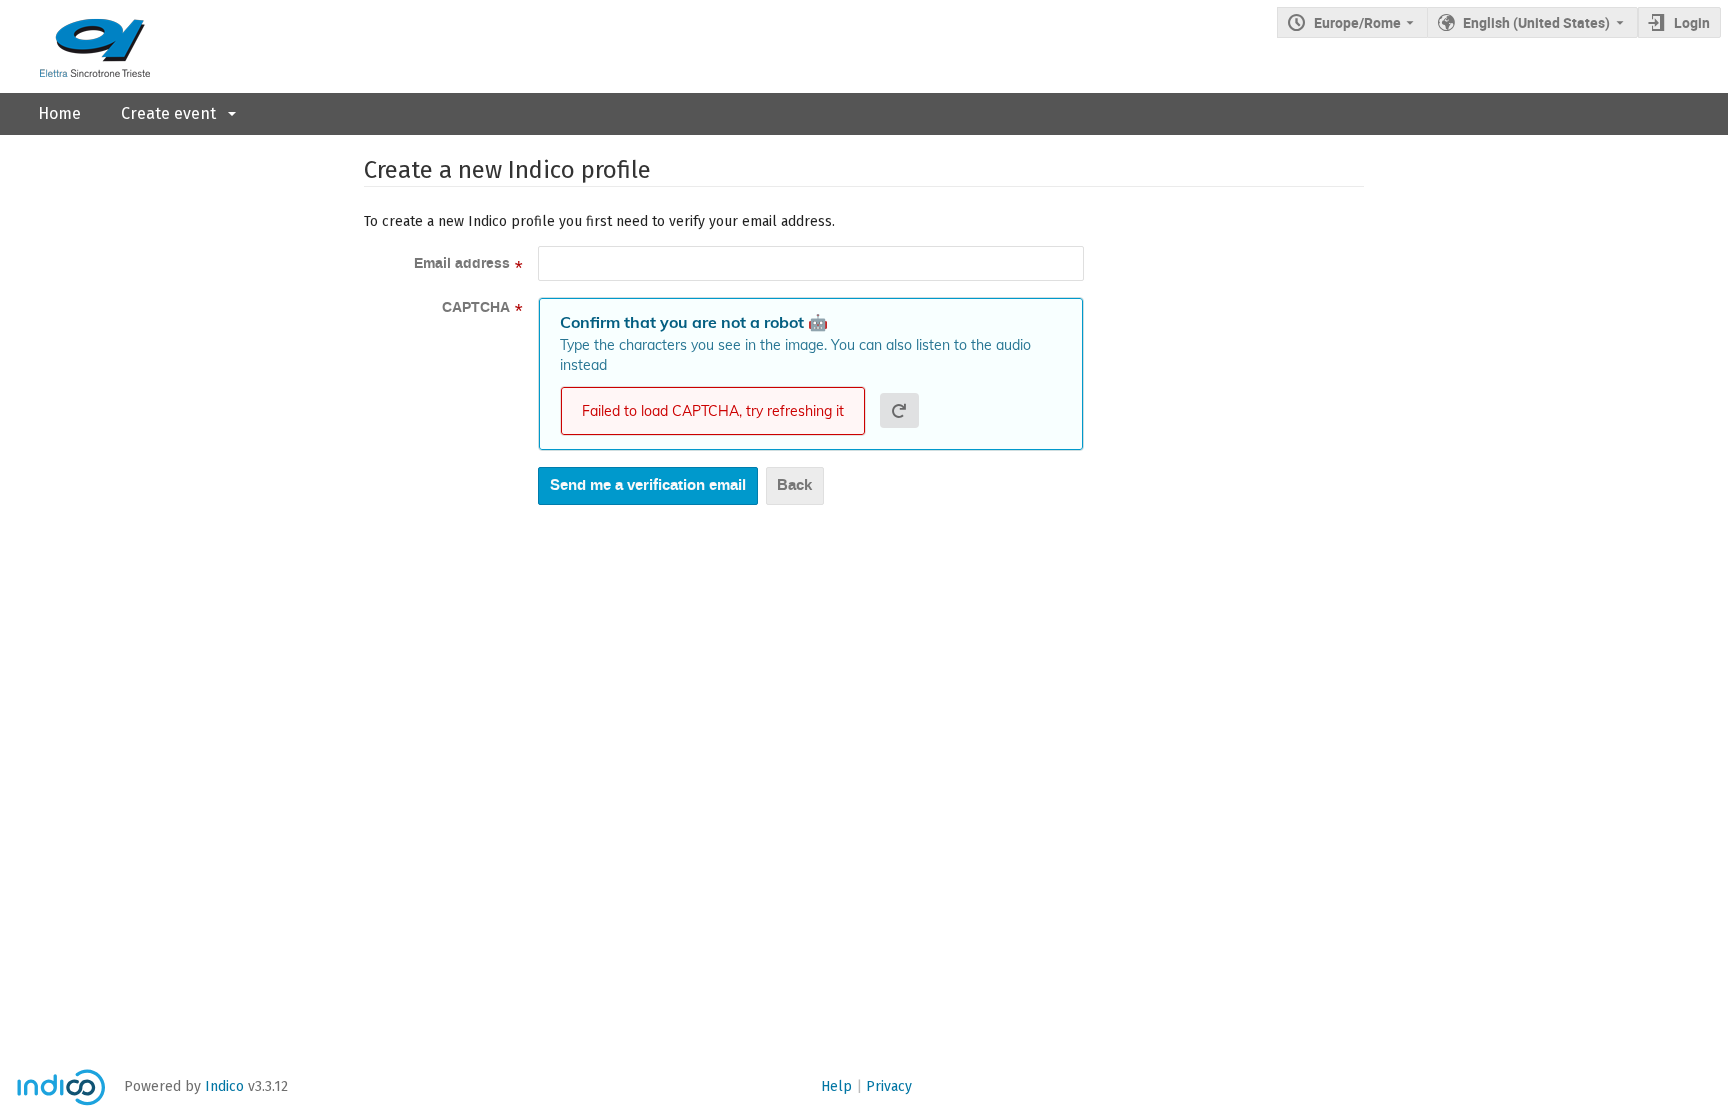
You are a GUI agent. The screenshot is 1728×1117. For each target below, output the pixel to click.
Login (1692, 22)
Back (794, 485)
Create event (168, 113)
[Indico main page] (75, 46)
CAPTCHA (476, 308)
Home (59, 113)
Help (836, 1086)
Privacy (889, 1086)
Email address (462, 264)
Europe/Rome (1357, 22)
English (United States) (1536, 22)
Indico (224, 1086)
